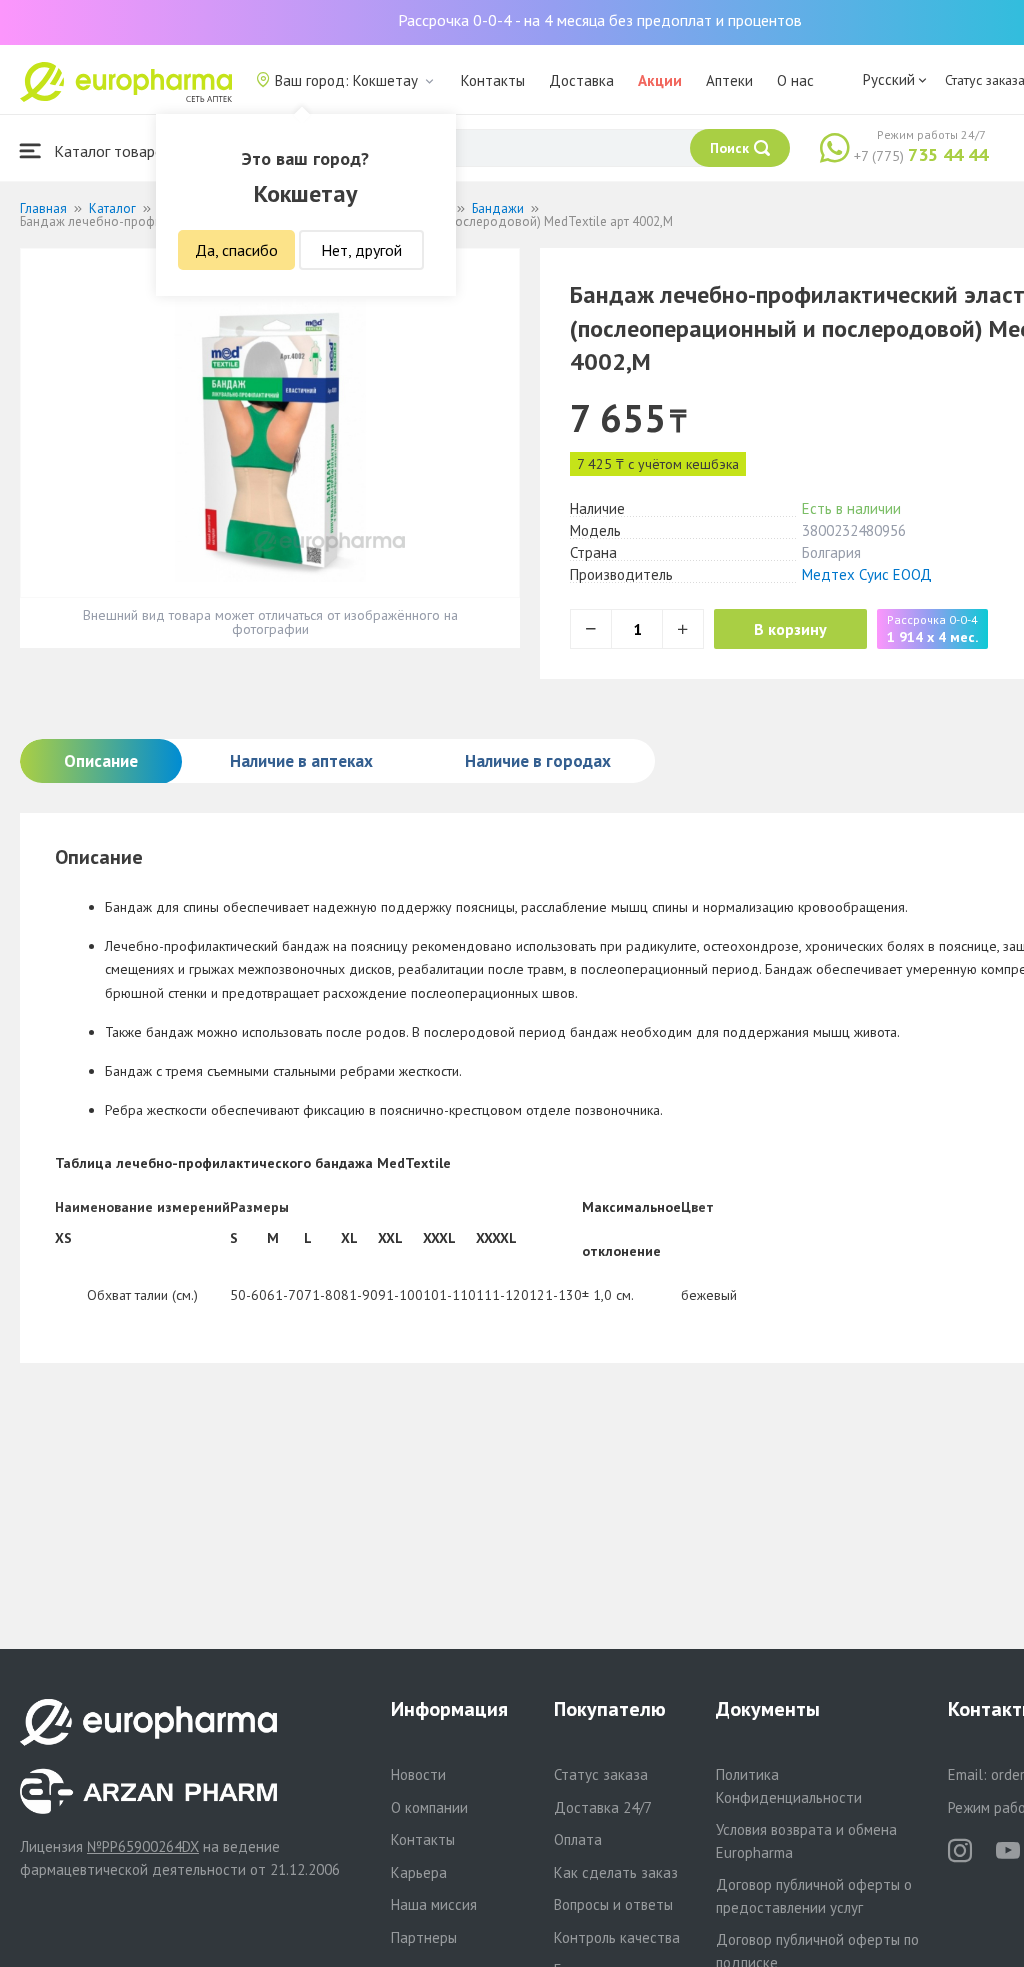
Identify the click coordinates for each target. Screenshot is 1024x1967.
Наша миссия (434, 1904)
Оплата (578, 1839)
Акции (660, 80)
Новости (418, 1774)
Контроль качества (617, 1937)
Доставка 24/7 (603, 1807)
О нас (795, 80)
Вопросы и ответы (613, 1904)
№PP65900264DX (143, 1846)
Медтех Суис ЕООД (867, 574)
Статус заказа (601, 1774)
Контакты (493, 80)
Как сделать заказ (616, 1872)
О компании (429, 1807)
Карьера (419, 1872)
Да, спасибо (236, 250)
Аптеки (729, 80)
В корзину (790, 629)
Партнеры (424, 1937)
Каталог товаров (111, 151)
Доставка (581, 80)
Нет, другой (361, 250)
